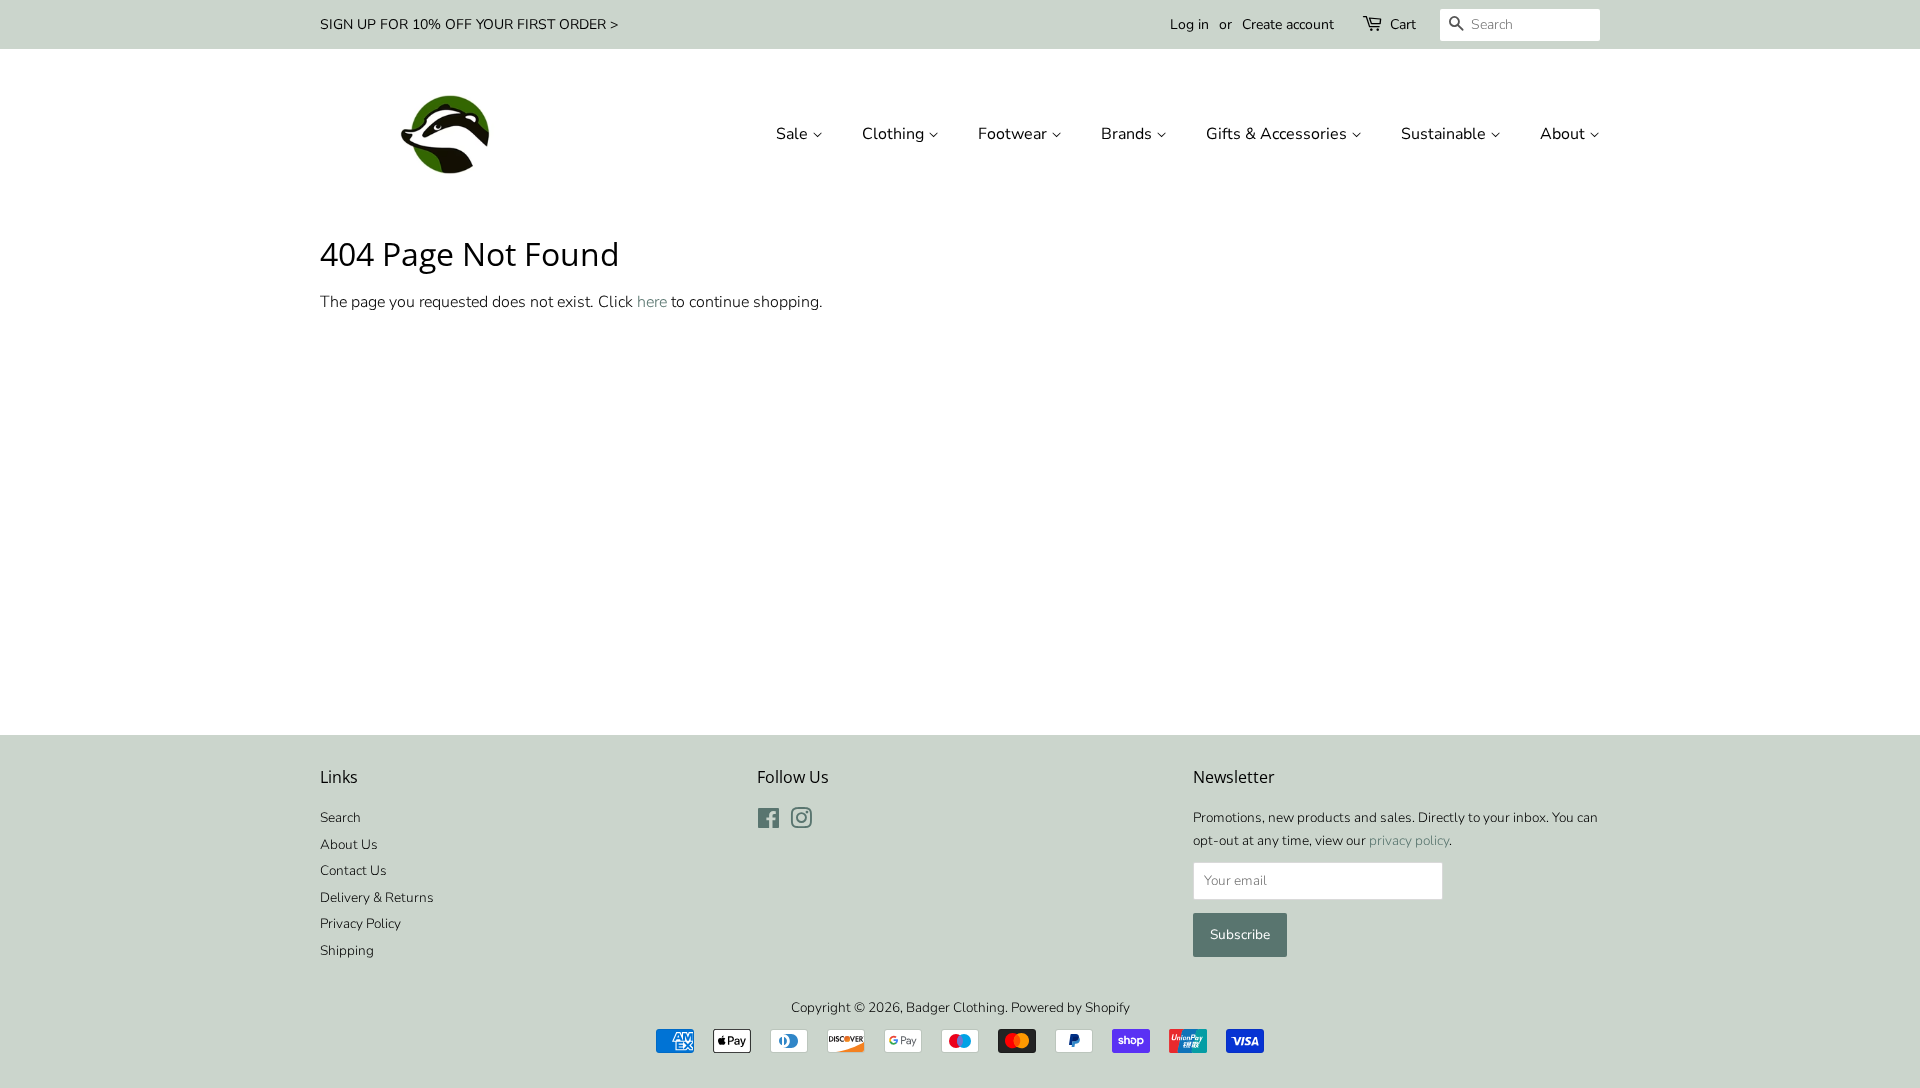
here (652, 302)
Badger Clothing (955, 1007)
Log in (1189, 24)
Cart (1403, 24)
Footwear (1014, 134)
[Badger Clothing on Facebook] (768, 822)
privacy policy (1409, 840)
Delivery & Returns (377, 897)
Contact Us (353, 870)
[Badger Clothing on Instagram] (801, 822)
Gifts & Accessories (1278, 134)
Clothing (895, 134)
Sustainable (1445, 134)
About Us (349, 844)
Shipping (347, 950)
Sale (794, 134)
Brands (1128, 134)
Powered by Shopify (1070, 1007)
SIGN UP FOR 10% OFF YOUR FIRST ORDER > (469, 24)
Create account (1288, 24)
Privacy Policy (360, 923)
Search (340, 817)
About (1564, 134)
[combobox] (1520, 25)
